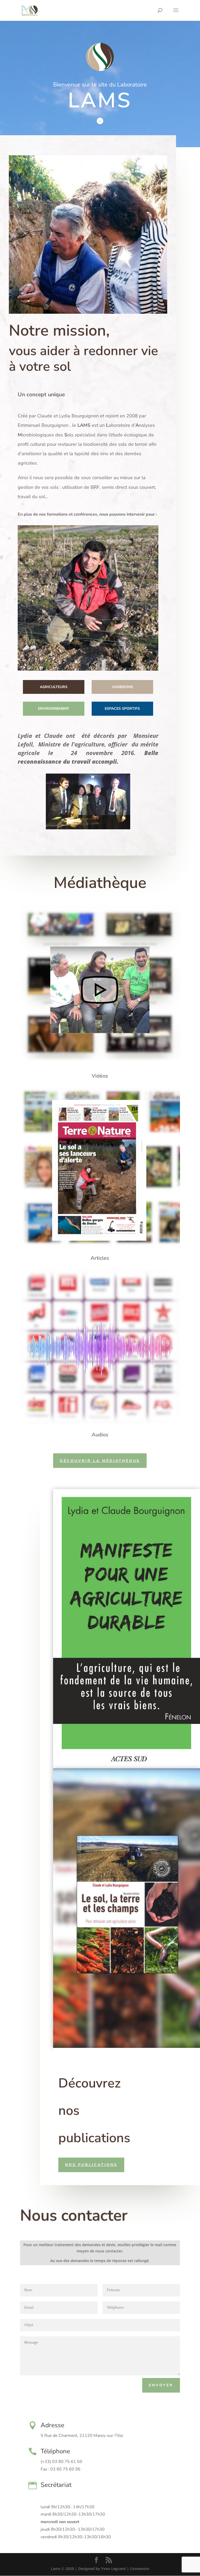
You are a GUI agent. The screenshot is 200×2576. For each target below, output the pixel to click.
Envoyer (161, 2385)
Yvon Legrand (113, 2569)
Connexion (140, 2569)
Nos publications (91, 2165)
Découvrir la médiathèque (100, 1461)
